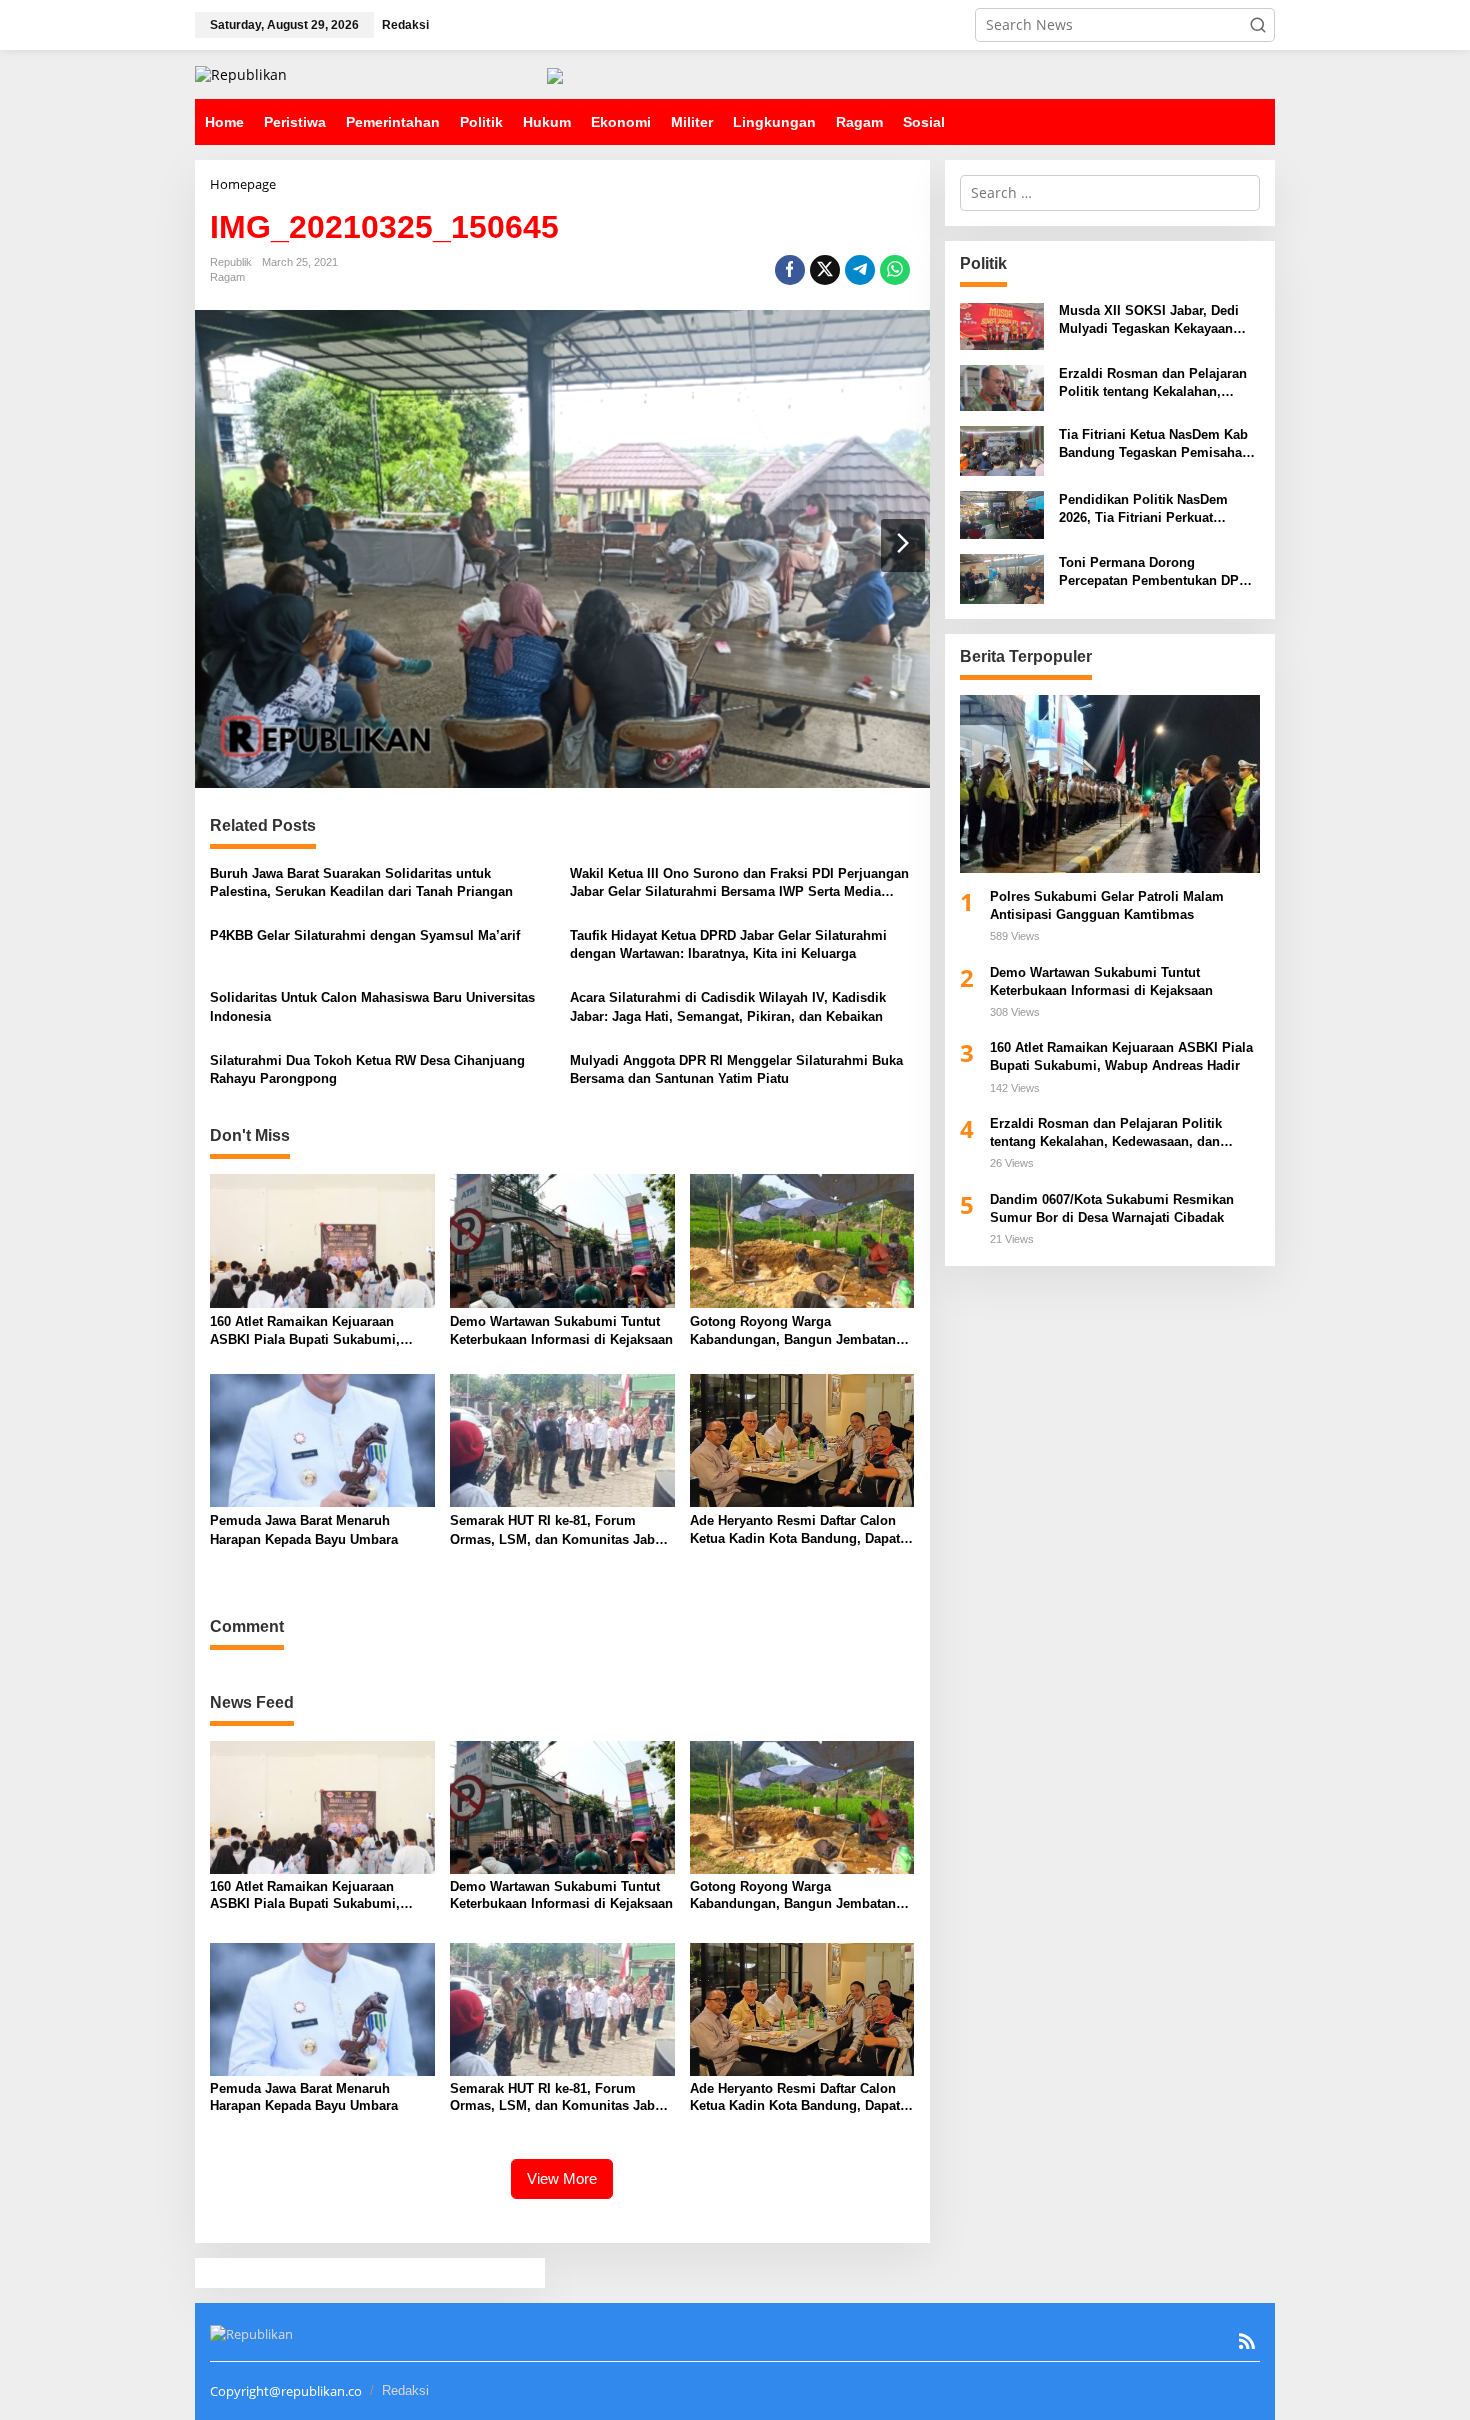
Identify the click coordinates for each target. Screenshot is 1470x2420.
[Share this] (790, 270)
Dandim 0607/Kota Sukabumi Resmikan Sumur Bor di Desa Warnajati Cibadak (1112, 1208)
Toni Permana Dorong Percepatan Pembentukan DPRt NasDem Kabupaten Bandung (1155, 572)
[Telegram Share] (860, 270)
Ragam (227, 277)
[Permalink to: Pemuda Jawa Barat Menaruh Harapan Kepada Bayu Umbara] (322, 1439)
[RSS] (1247, 2341)
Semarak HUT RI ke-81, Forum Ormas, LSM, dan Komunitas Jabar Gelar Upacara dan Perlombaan (558, 1530)
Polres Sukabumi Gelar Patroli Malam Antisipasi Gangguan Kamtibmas (1107, 905)
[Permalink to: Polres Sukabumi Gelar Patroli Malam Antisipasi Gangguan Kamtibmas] (1110, 784)
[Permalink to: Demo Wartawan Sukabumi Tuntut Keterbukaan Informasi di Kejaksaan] (562, 1240)
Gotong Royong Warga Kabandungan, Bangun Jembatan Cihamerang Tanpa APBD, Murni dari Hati (793, 1331)
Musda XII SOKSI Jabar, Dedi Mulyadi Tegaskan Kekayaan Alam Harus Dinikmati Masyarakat (1149, 321)
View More (562, 2178)
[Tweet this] (825, 270)
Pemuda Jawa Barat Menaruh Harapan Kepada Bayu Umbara (306, 1529)
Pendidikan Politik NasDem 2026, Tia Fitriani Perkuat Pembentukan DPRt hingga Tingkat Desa (1143, 510)
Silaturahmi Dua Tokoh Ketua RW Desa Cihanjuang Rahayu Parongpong (367, 1069)
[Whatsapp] (895, 270)
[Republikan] (241, 73)
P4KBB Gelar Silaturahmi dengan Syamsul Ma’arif (365, 935)
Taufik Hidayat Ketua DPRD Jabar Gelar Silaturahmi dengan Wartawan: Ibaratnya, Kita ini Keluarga (728, 944)
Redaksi (405, 2390)
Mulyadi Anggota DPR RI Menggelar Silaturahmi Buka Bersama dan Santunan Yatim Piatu (736, 1069)
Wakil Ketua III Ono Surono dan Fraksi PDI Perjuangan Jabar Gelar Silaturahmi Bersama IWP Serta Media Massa (739, 883)
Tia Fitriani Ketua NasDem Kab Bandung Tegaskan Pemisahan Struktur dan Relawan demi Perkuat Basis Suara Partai (1154, 445)
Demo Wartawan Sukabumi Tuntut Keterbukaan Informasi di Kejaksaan (561, 1330)
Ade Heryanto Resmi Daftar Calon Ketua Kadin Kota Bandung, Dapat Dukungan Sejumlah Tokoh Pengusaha (795, 1530)
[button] (1258, 25)
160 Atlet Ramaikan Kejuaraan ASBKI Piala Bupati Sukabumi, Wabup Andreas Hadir (305, 1331)
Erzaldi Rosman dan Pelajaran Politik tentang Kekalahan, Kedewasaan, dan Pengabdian (1153, 383)
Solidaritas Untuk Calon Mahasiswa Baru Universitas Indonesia (372, 1006)
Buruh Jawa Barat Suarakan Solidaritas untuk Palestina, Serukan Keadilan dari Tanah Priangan (361, 882)
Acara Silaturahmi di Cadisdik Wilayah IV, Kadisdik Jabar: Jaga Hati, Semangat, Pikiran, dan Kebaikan (728, 1006)
